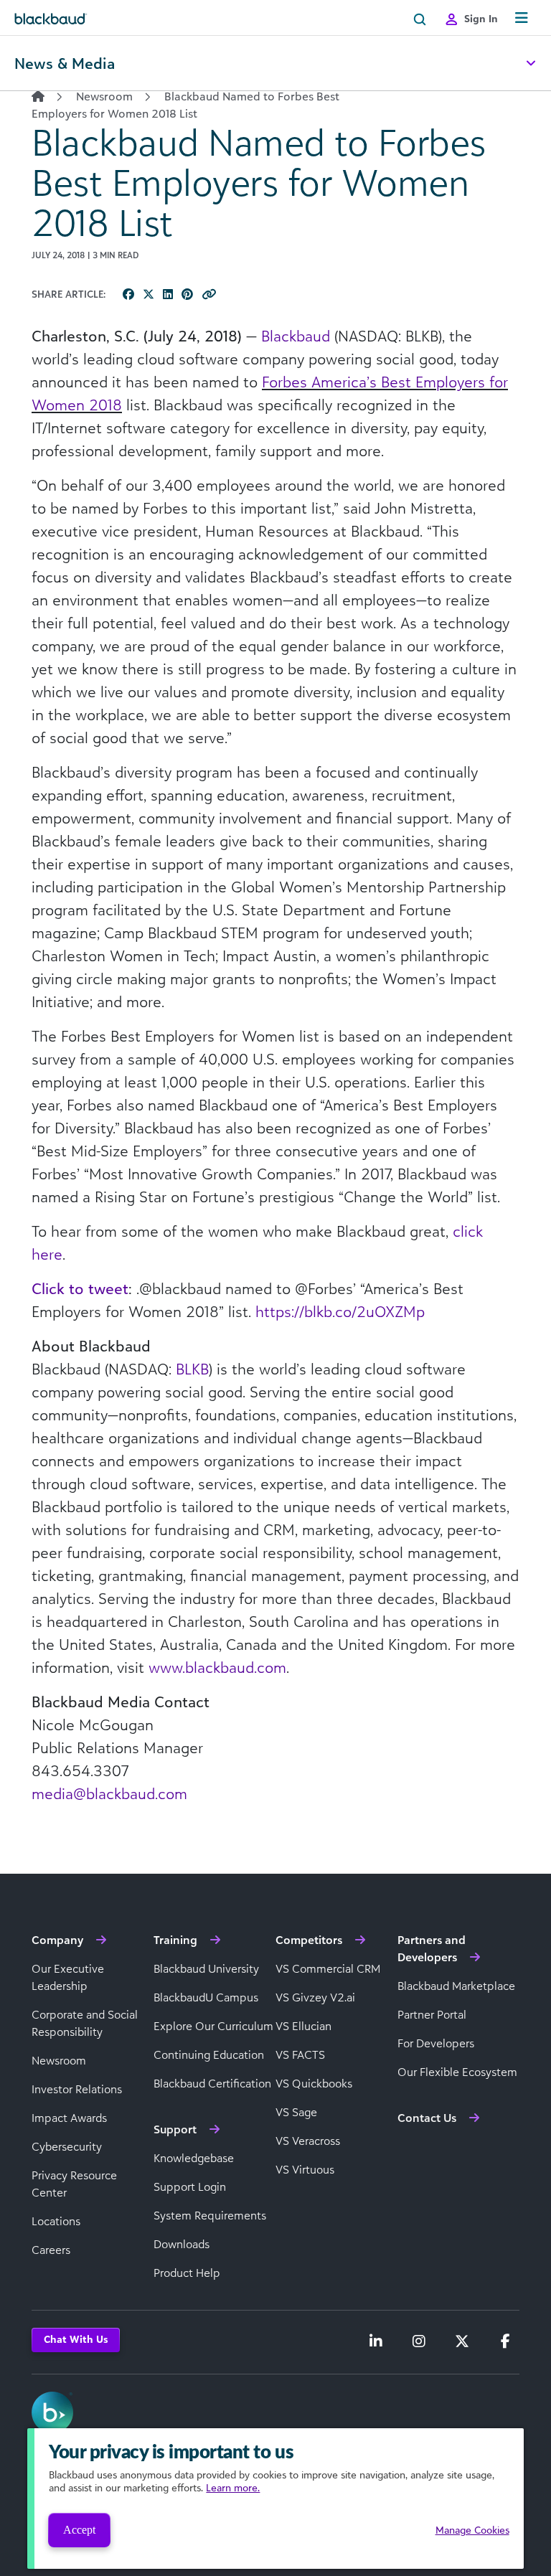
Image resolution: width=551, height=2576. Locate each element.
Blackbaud (296, 336)
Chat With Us (76, 2339)
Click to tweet (80, 1288)
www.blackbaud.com (217, 1667)
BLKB (192, 1369)
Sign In (481, 18)
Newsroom (104, 96)
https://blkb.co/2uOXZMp (340, 1311)
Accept (79, 2530)
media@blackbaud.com (109, 1793)
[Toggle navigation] (522, 18)
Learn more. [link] (233, 2487)
